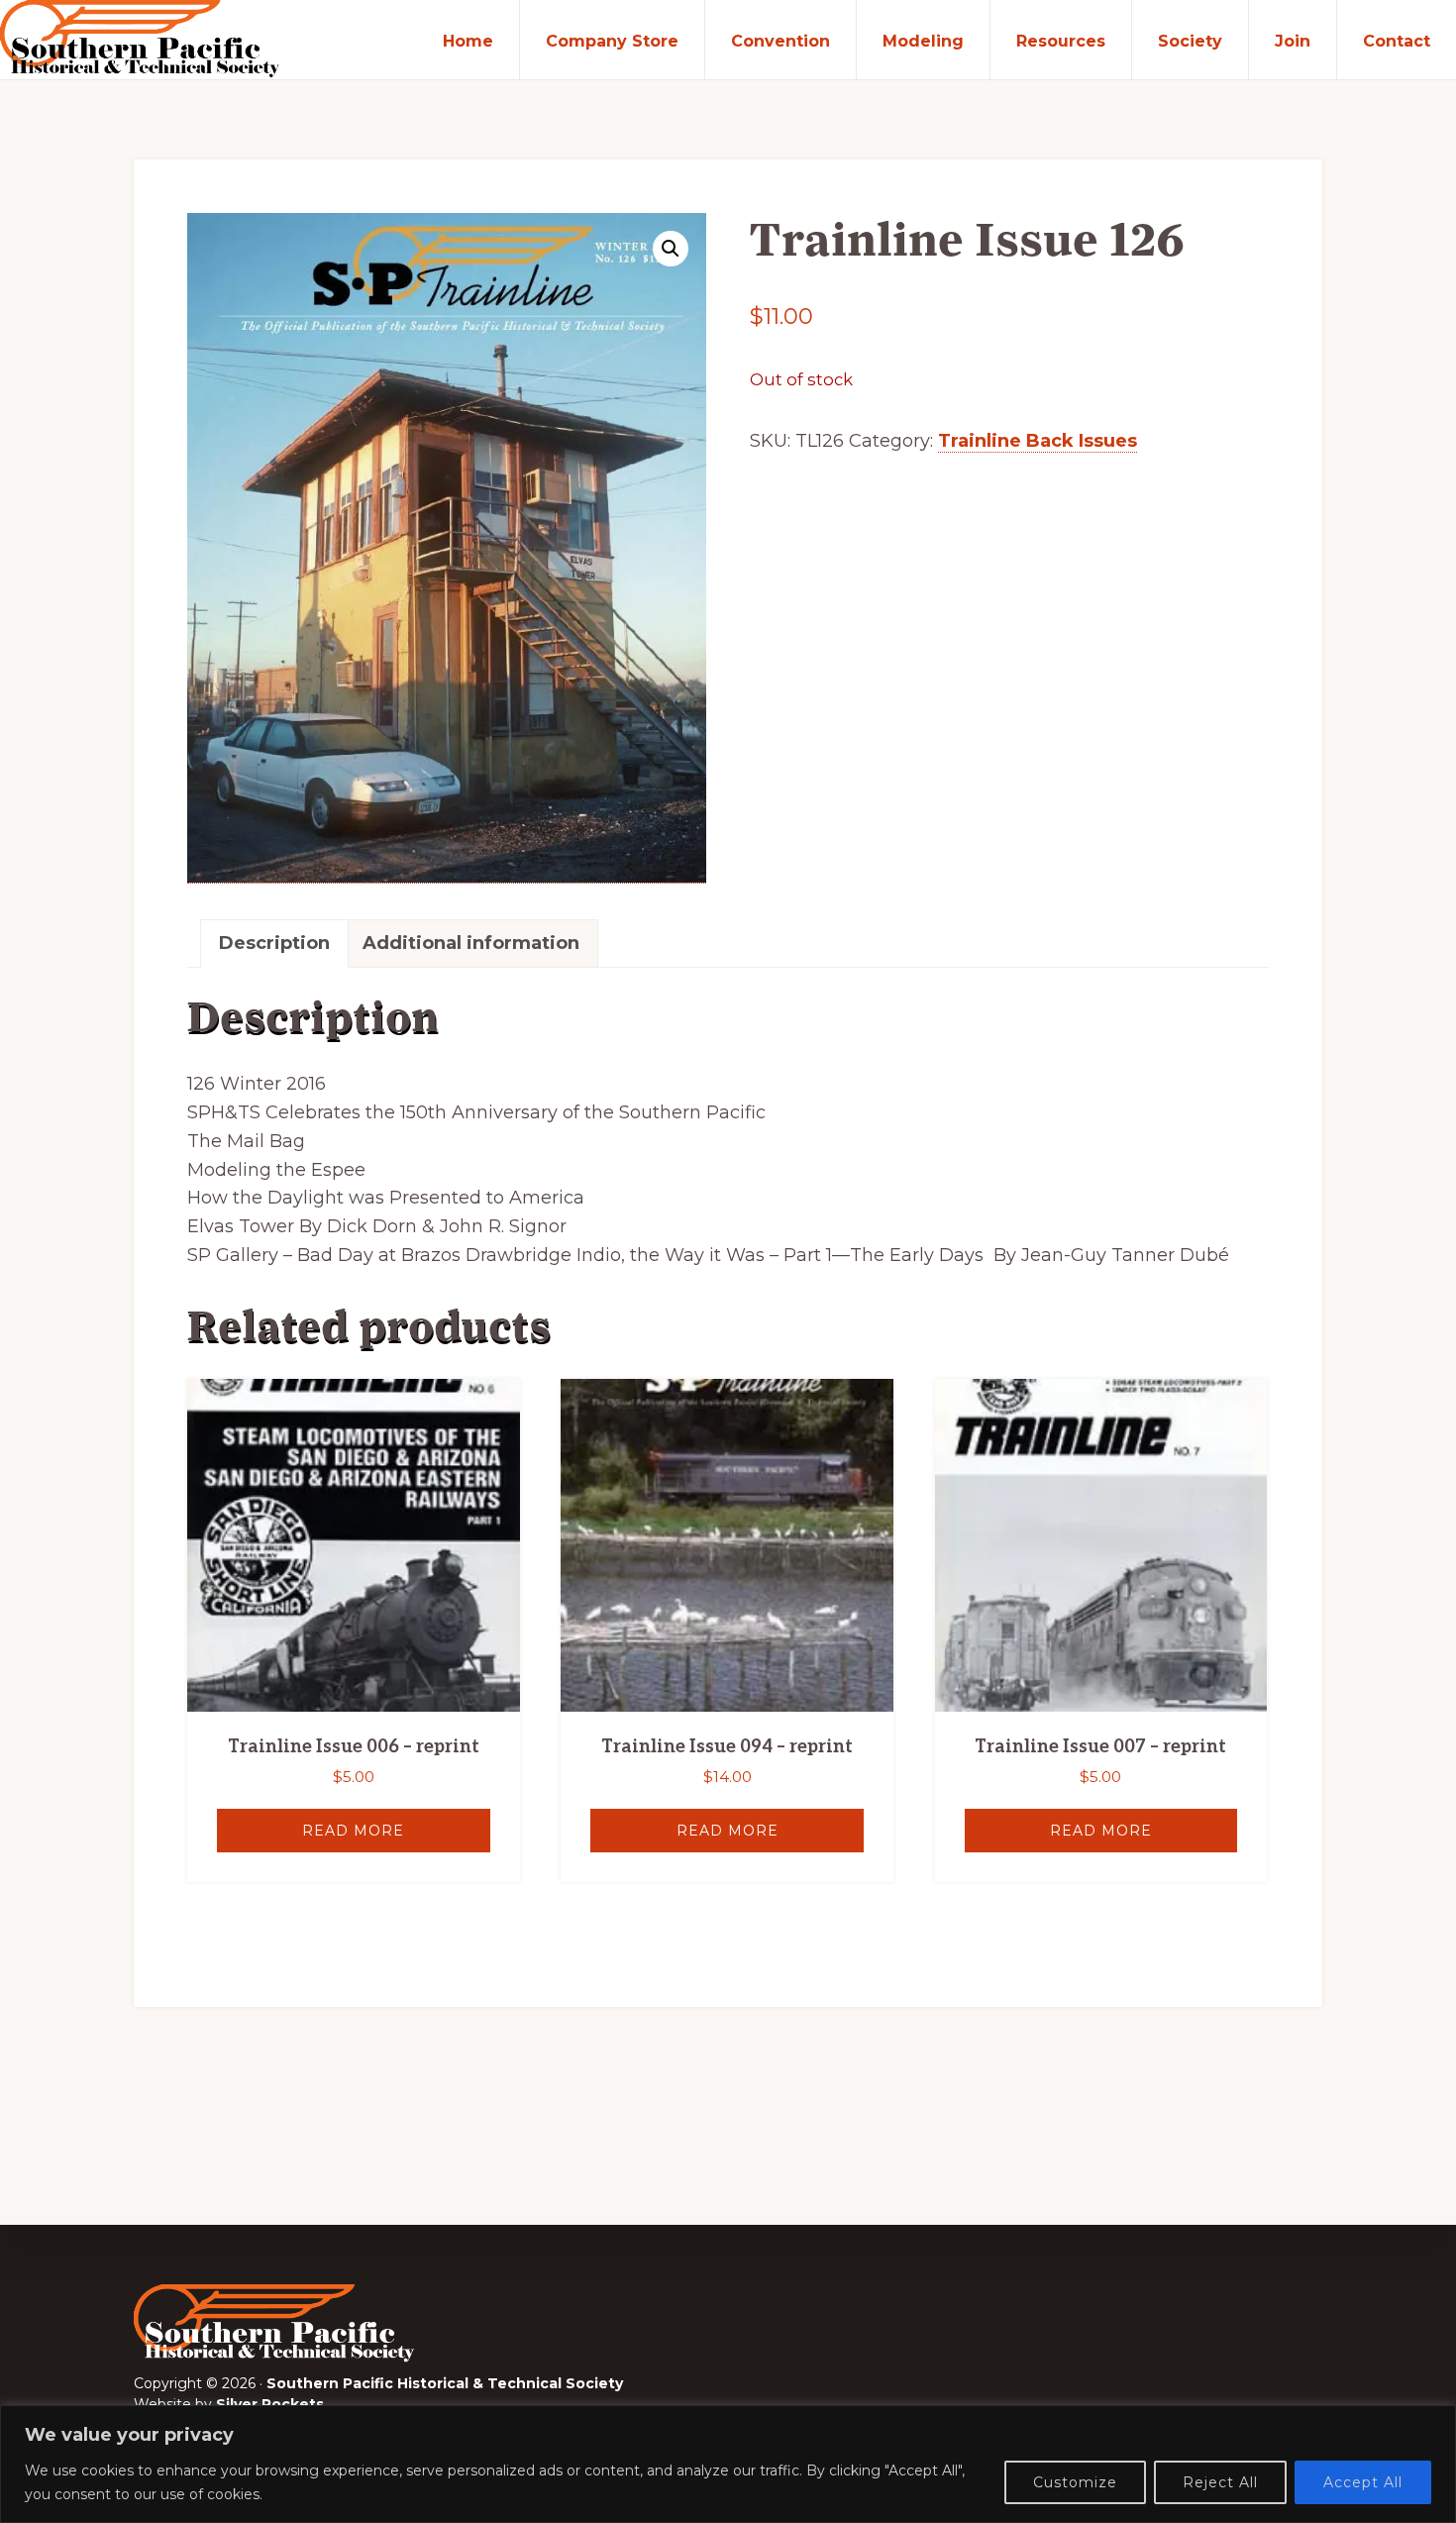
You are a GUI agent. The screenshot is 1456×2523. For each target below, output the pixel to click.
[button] (671, 249)
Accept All (1363, 2482)
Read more (353, 1831)
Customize (1075, 2482)
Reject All (1220, 2482)
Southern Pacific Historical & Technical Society (445, 2383)
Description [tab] (274, 943)
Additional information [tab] (471, 943)
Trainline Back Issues (1038, 441)
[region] (728, 2464)
